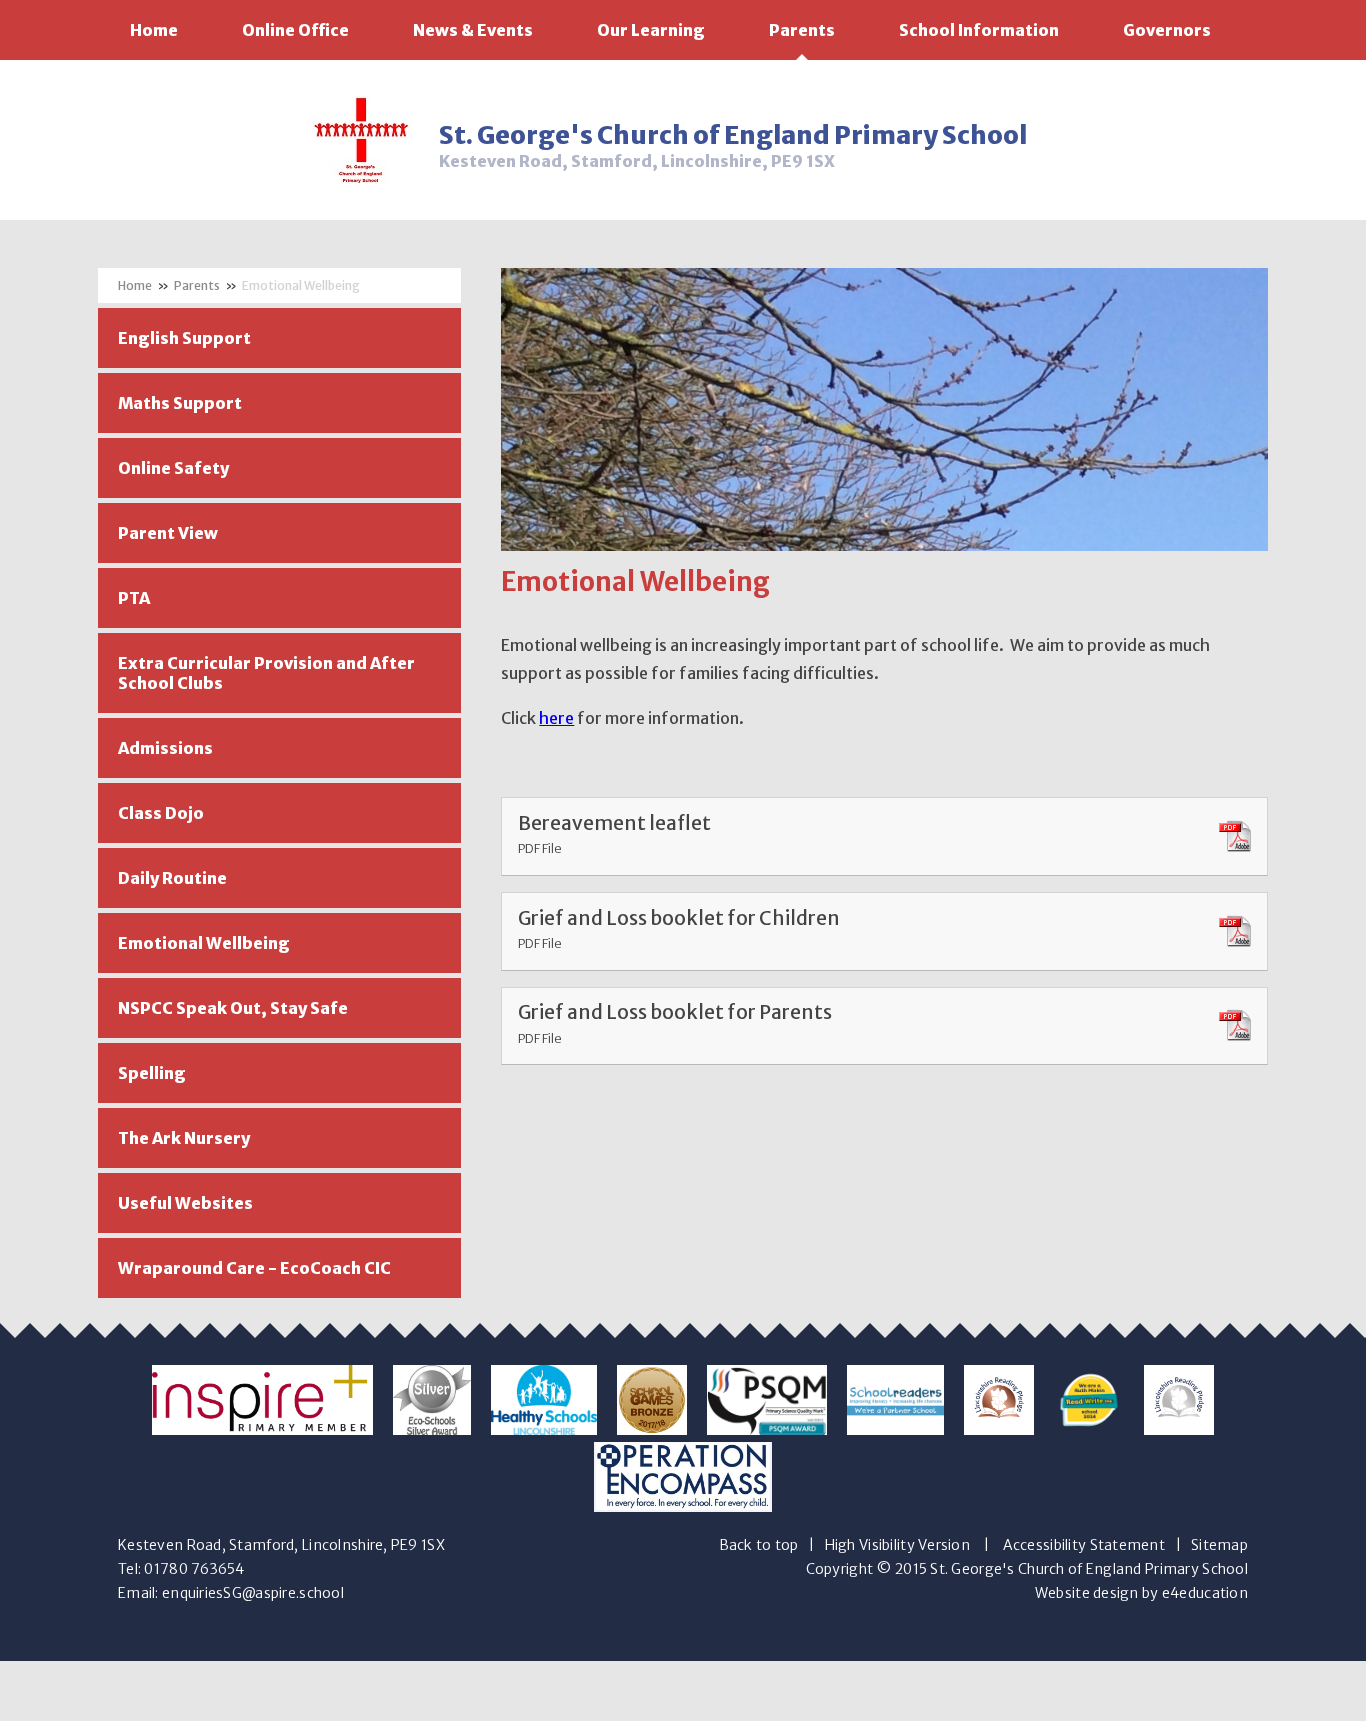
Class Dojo (161, 813)
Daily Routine (172, 878)
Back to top (759, 1545)
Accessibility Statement (1084, 1545)
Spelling (152, 1073)
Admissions (165, 748)
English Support (184, 338)
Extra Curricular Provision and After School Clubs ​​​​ (266, 673)
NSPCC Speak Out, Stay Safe (233, 1008)
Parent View (168, 533)
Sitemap (1219, 1545)
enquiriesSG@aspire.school (253, 1593)
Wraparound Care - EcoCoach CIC (254, 1268)
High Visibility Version (897, 1545)
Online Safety (173, 468)
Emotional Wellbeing (301, 285)
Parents (197, 285)
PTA (134, 598)
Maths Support (180, 403)
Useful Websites (185, 1203)
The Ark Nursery (184, 1138)
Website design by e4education (1141, 1593)
